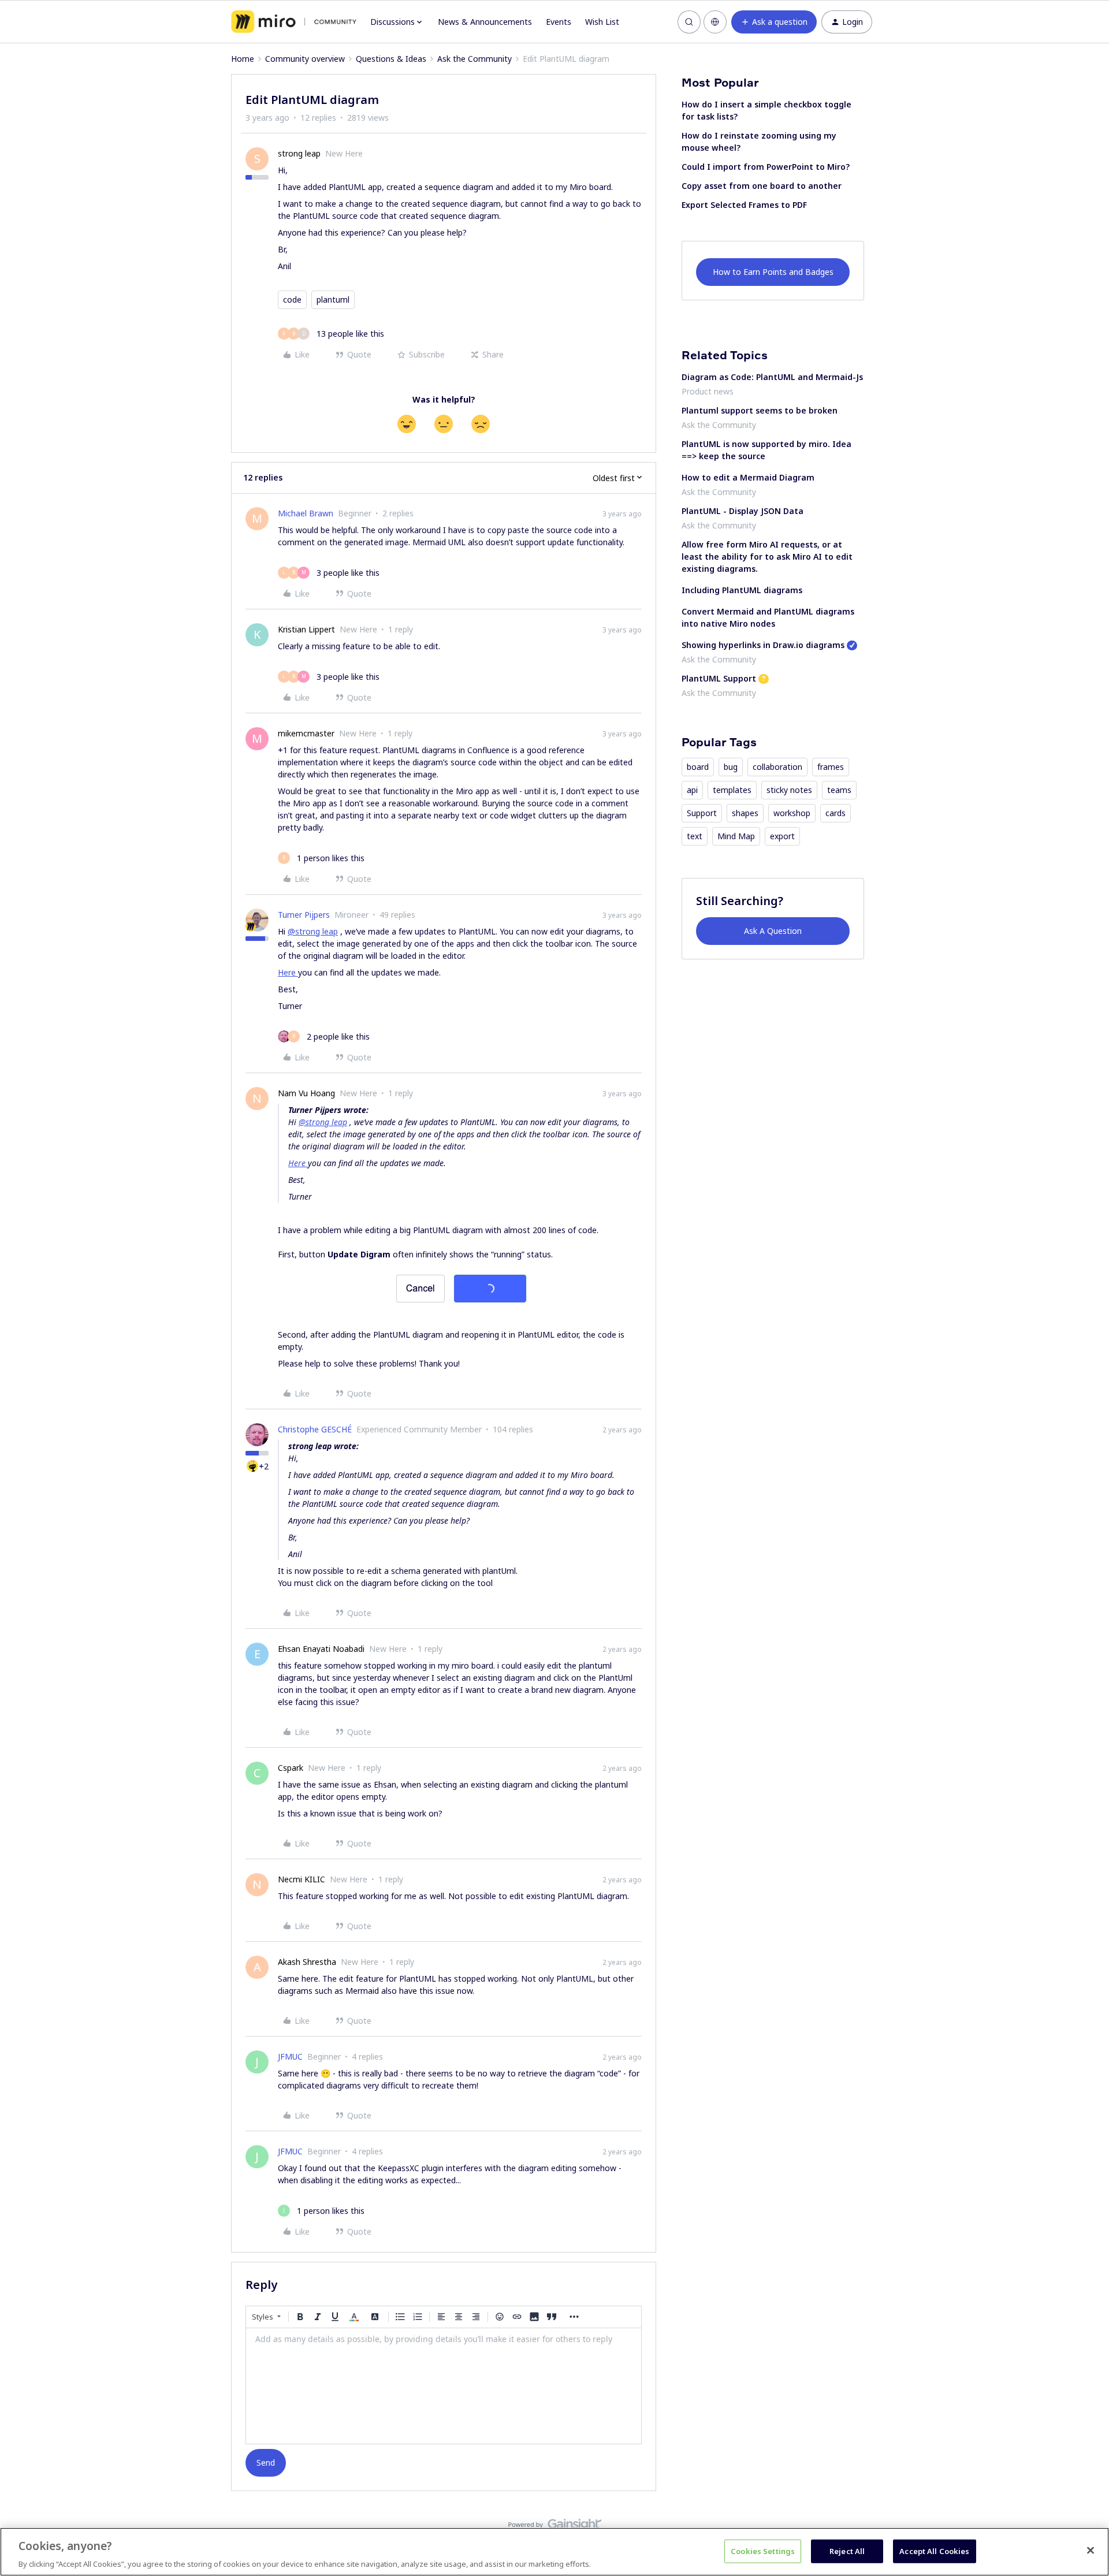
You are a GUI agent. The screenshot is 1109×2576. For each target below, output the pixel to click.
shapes (745, 813)
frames (831, 767)
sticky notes (789, 790)
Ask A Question (773, 931)
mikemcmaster (306, 733)
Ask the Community (475, 59)
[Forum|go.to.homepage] (294, 22)
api (692, 790)
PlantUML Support (719, 678)
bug (731, 767)
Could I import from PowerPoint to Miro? (766, 167)
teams (839, 790)
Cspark (291, 1768)
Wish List (602, 22)
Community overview (305, 59)
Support (702, 813)
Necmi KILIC (302, 1879)
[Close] (1091, 2550)
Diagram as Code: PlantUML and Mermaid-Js (772, 377)
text (695, 836)
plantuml (333, 299)
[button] (774, 22)
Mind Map (736, 836)
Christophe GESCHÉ (315, 1429)
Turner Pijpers (304, 915)
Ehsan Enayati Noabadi (321, 1649)
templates (732, 790)
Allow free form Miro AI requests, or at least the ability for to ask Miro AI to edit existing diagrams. (767, 556)
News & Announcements (485, 22)
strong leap (299, 153)
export (782, 836)
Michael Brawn (306, 513)
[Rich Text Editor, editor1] (444, 2386)
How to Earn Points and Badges (773, 272)
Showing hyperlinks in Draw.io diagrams (763, 645)
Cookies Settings (763, 2551)
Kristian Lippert (306, 629)
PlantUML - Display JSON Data (743, 511)
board (698, 767)
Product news (708, 391)
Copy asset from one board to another (762, 186)
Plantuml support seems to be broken (760, 410)
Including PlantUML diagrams (742, 590)
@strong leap (313, 931)
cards (836, 813)
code (292, 299)
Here (288, 972)
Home (243, 59)
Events (559, 22)
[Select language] (715, 22)
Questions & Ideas (391, 59)
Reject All (847, 2551)
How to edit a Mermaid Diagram (748, 477)
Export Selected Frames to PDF (744, 205)
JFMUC (290, 2056)
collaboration (777, 767)
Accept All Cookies (934, 2551)
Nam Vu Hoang (306, 1093)
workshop (792, 813)
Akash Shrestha (307, 1962)
